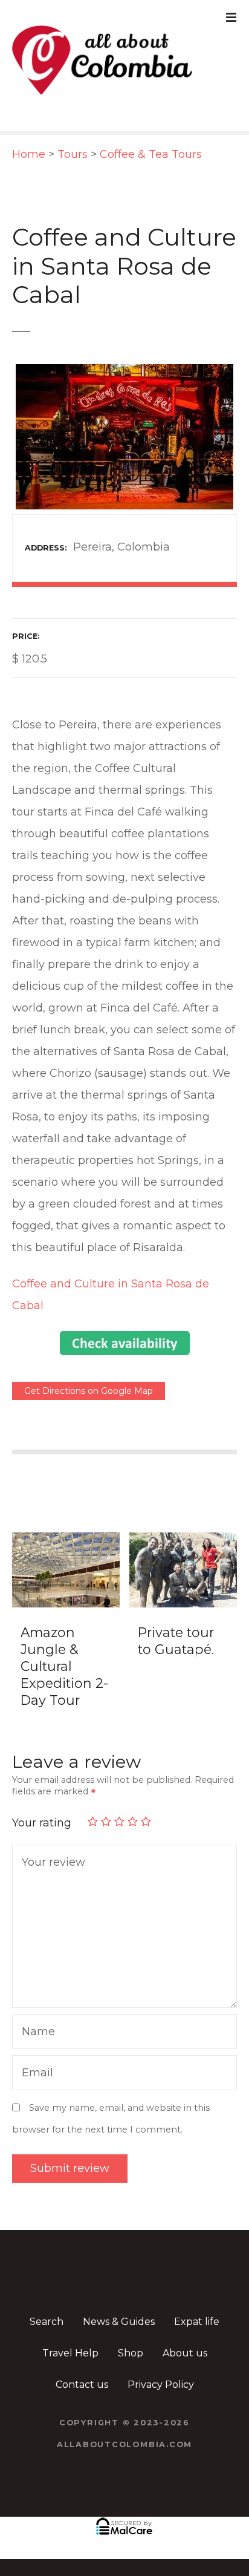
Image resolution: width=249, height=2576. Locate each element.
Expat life (197, 2322)
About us (185, 2353)
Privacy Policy (161, 2385)
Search (47, 2322)
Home (29, 154)
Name (35, 2033)
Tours (73, 154)
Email (34, 2074)
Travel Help (70, 2353)
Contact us (82, 2385)
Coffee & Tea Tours (151, 154)
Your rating (43, 1823)
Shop (131, 2353)
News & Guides (119, 2322)
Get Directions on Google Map (89, 1391)
